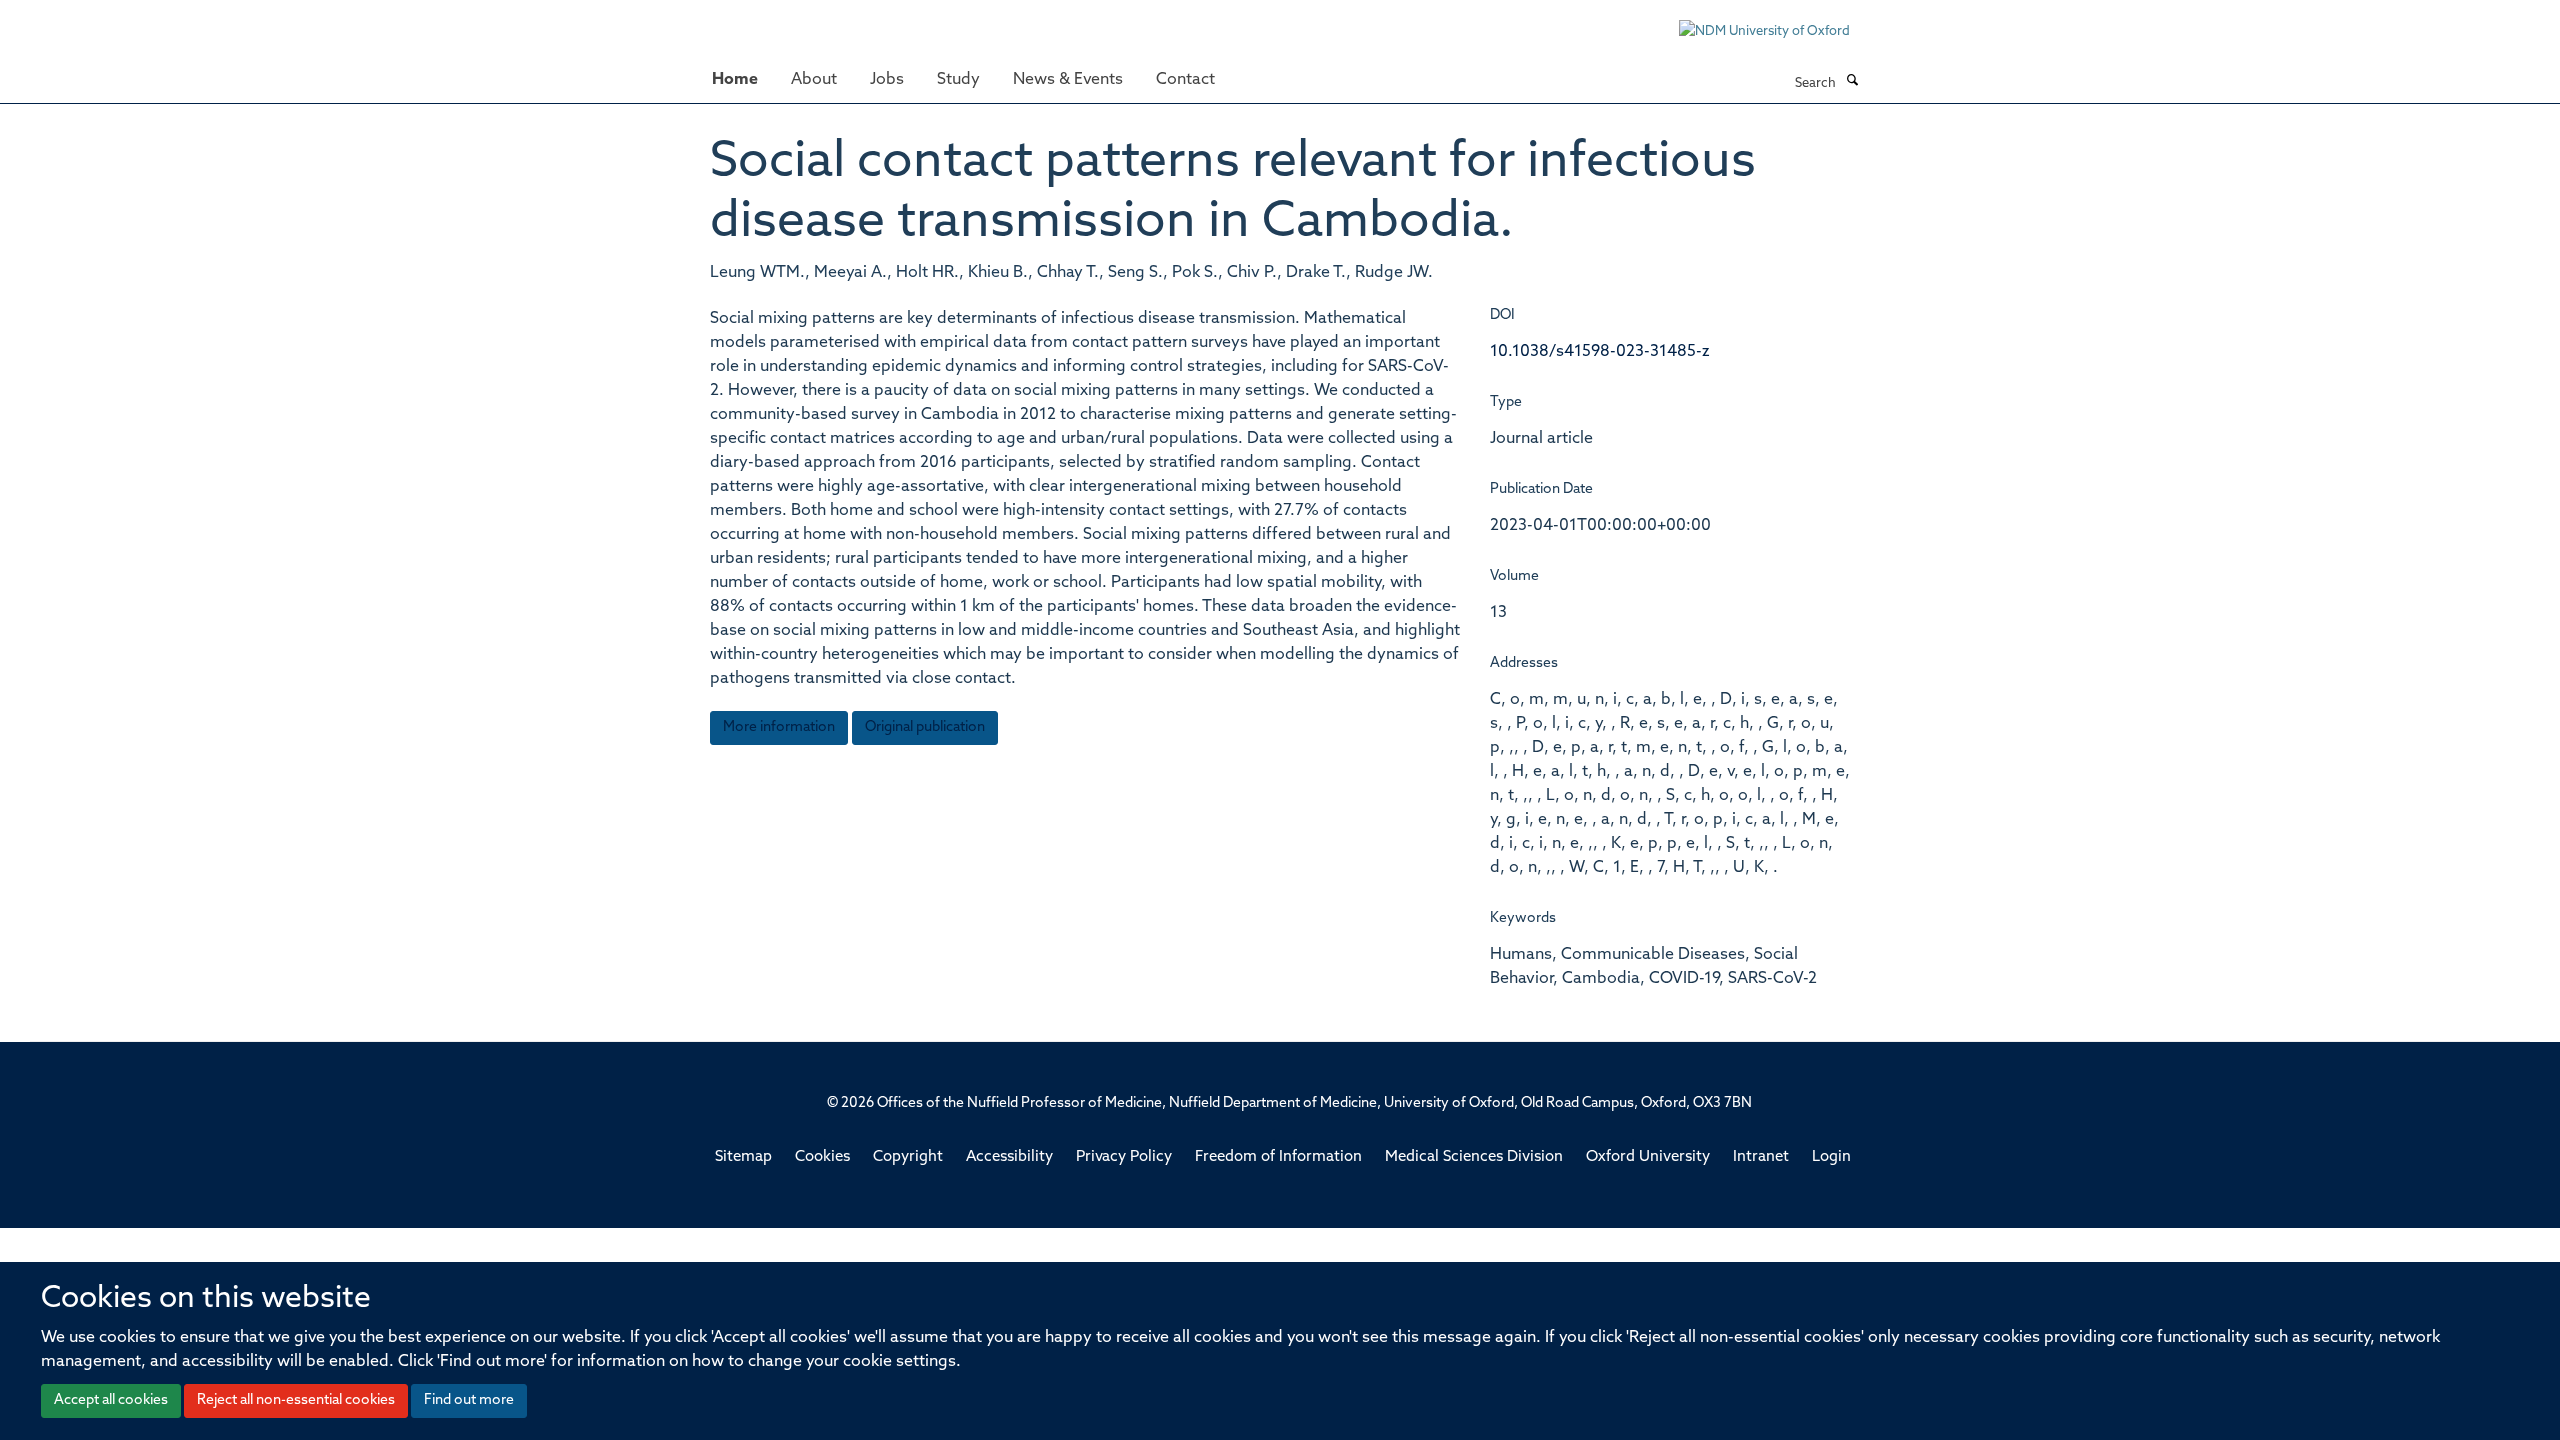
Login (1831, 1157)
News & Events (1068, 80)
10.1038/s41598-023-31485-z (1600, 352)
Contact (1185, 80)
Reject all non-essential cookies (296, 1400)
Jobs (887, 80)
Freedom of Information (1278, 1157)
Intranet (1761, 1157)
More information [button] (779, 727)
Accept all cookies (111, 1400)
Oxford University (1648, 1157)
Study (958, 80)
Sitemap (743, 1157)
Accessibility (1009, 1157)
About (814, 80)
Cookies (822, 1157)
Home (735, 80)
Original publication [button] (925, 727)
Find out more (469, 1400)
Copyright (908, 1157)
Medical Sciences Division (1474, 1157)
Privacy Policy (1124, 1157)
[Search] (1852, 82)
